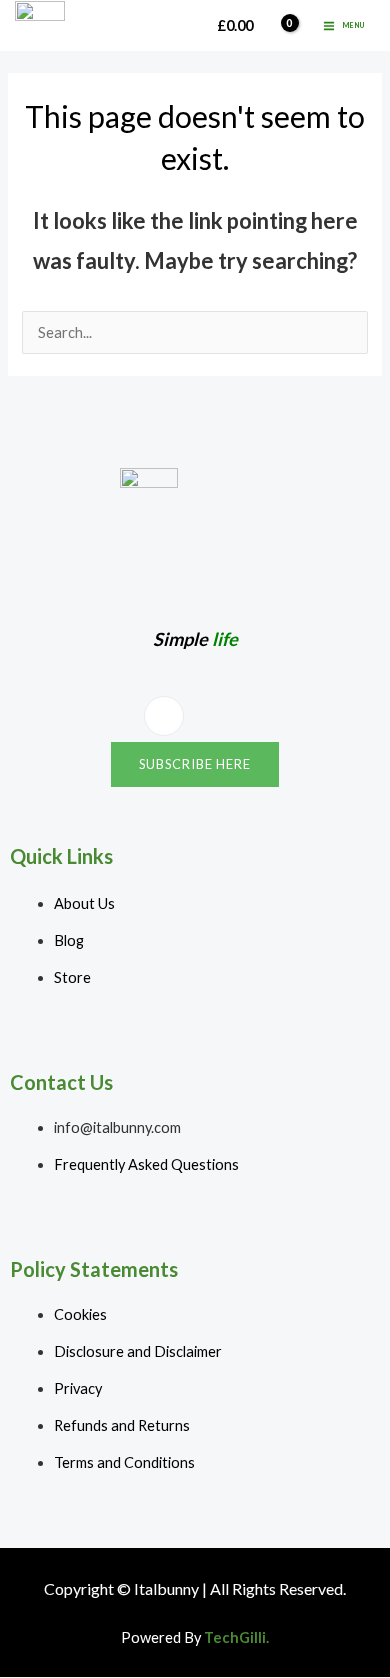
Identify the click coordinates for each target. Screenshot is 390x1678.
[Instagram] (164, 716)
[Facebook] (217, 717)
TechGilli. (236, 1637)
